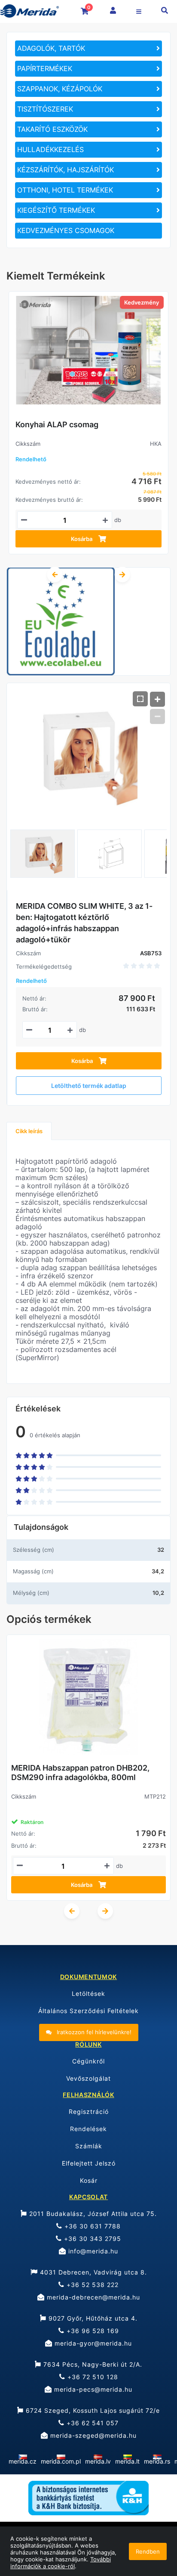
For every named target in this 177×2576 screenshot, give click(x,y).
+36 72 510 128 (92, 2377)
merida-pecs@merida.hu (92, 2389)
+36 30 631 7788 (92, 2226)
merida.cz (23, 2461)
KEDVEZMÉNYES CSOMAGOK (66, 230)
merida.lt (127, 2461)
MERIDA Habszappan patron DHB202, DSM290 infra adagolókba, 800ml (80, 1773)
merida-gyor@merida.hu (92, 2343)
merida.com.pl (61, 2461)
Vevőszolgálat (88, 2078)
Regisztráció (89, 2111)
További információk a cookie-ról (61, 2563)
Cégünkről (88, 2061)
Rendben (148, 2551)
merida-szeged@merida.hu (92, 2435)
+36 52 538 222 (92, 2285)
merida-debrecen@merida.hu (92, 2297)
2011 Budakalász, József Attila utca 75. (92, 2214)
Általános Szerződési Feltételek (88, 2011)
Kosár (89, 2180)
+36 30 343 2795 (92, 2239)
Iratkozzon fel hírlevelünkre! (93, 2032)
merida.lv (98, 2461)
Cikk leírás (29, 1131)
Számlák (89, 2146)
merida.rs (157, 2461)
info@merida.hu (92, 2251)
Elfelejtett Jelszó (89, 2163)
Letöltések (88, 1993)
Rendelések (88, 2129)
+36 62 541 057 (92, 2423)
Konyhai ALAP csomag (57, 424)
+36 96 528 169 (92, 2331)
